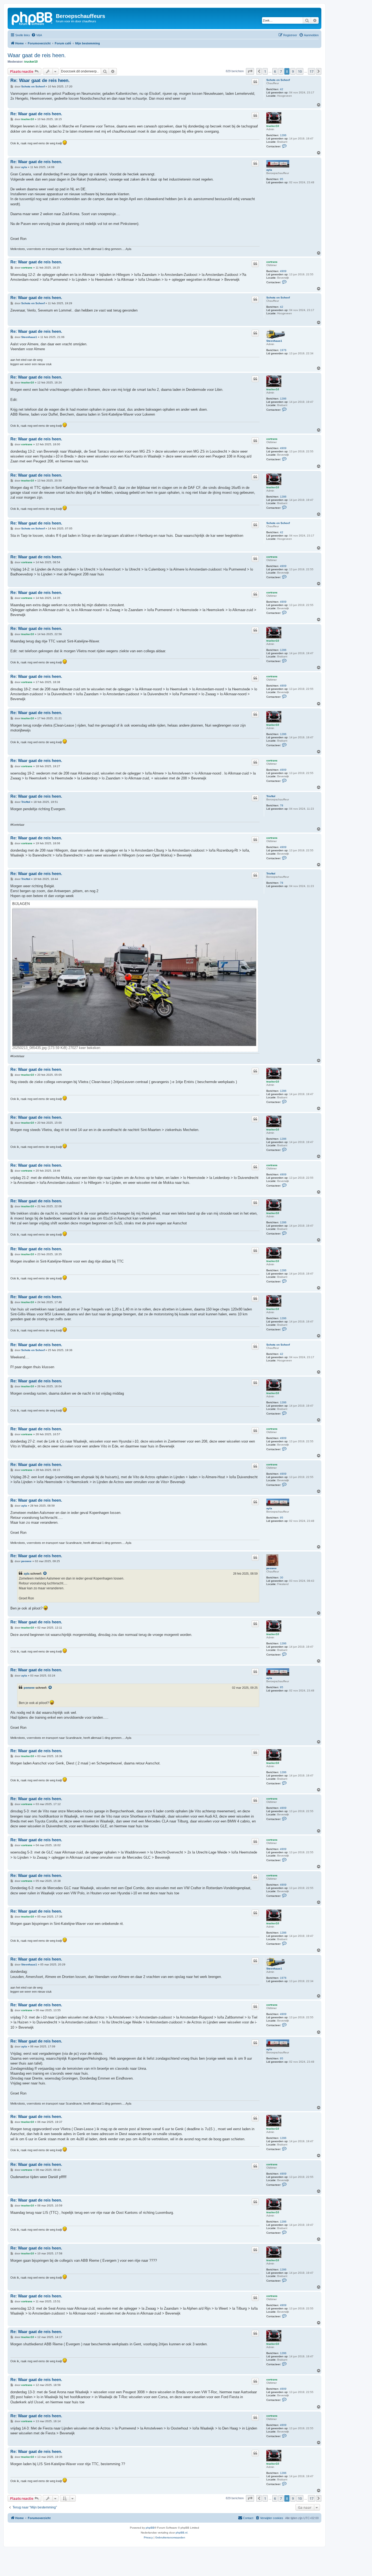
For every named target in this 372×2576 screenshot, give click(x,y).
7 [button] (281, 71)
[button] (250, 71)
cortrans (272, 262)
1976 (283, 350)
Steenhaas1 (274, 341)
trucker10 (31, 62)
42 (282, 89)
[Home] (32, 18)
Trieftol (271, 796)
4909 (283, 271)
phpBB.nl (182, 2533)
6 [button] (275, 71)
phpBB (150, 2528)
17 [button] (312, 71)
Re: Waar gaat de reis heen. (40, 80)
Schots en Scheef (278, 80)
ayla (269, 170)
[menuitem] (37, 35)
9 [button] (293, 71)
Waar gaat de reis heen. (37, 55)
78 (282, 805)
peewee (272, 1568)
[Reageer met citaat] (255, 82)
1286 (283, 135)
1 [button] (265, 71)
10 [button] (300, 71)
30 (282, 1577)
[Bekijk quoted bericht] (45, 1574)
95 (282, 179)
